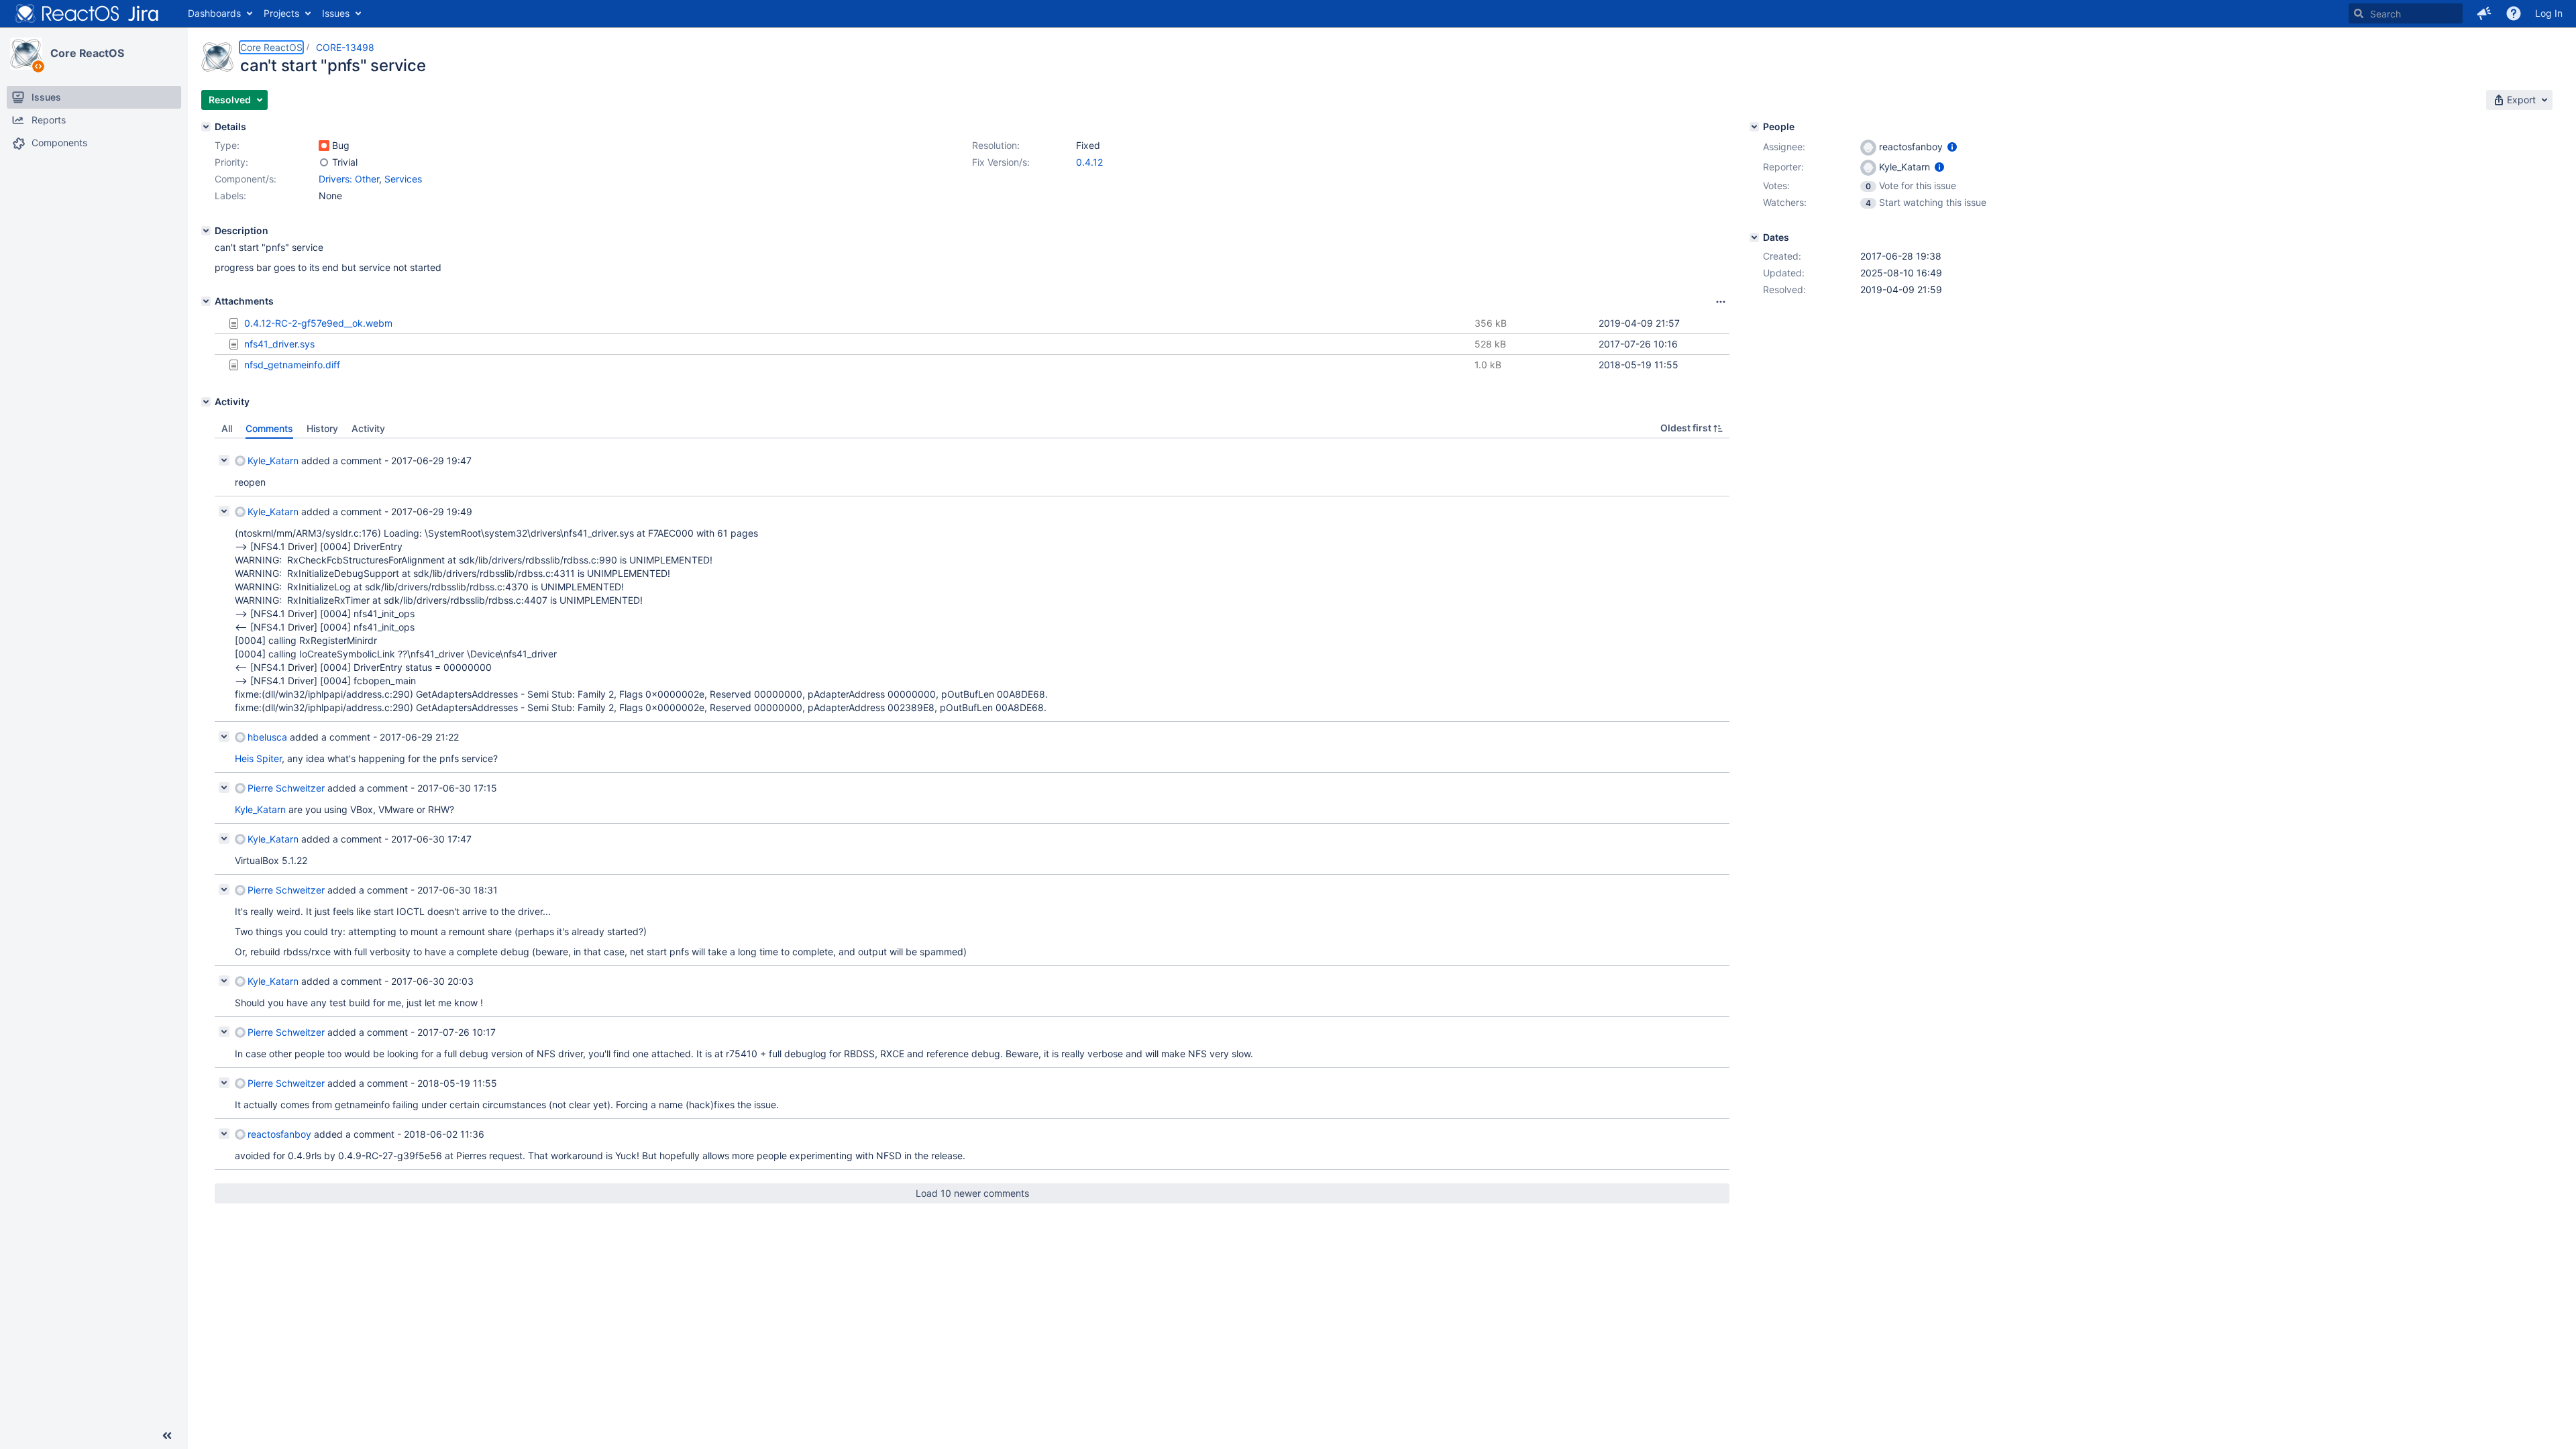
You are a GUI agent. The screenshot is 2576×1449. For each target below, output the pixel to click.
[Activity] (206, 402)
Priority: (231, 162)
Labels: (230, 196)
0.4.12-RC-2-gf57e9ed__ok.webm (318, 323)
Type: (227, 145)
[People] (1754, 127)
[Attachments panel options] (1721, 302)
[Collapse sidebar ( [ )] (167, 1436)
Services (403, 179)
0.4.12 (1089, 162)
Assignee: (1784, 147)
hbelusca (267, 737)
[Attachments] (206, 301)
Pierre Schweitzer (286, 788)
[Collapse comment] (224, 460)
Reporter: (1783, 167)
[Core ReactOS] (26, 54)
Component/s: (246, 179)
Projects (281, 13)
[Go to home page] (87, 13)
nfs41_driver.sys (279, 344)
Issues (336, 13)
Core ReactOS (87, 53)
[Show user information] (1952, 147)
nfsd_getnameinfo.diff (292, 365)
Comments (269, 428)
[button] (2484, 13)
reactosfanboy (279, 1134)
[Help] (2514, 13)
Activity (368, 428)
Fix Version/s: (1001, 162)
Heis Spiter (258, 758)
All (227, 428)
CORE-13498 (345, 47)
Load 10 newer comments (972, 1193)
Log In (2549, 13)
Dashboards (214, 13)
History (322, 428)
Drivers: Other (349, 179)
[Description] (206, 231)
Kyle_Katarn (273, 461)
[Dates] (1754, 237)
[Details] (206, 127)
